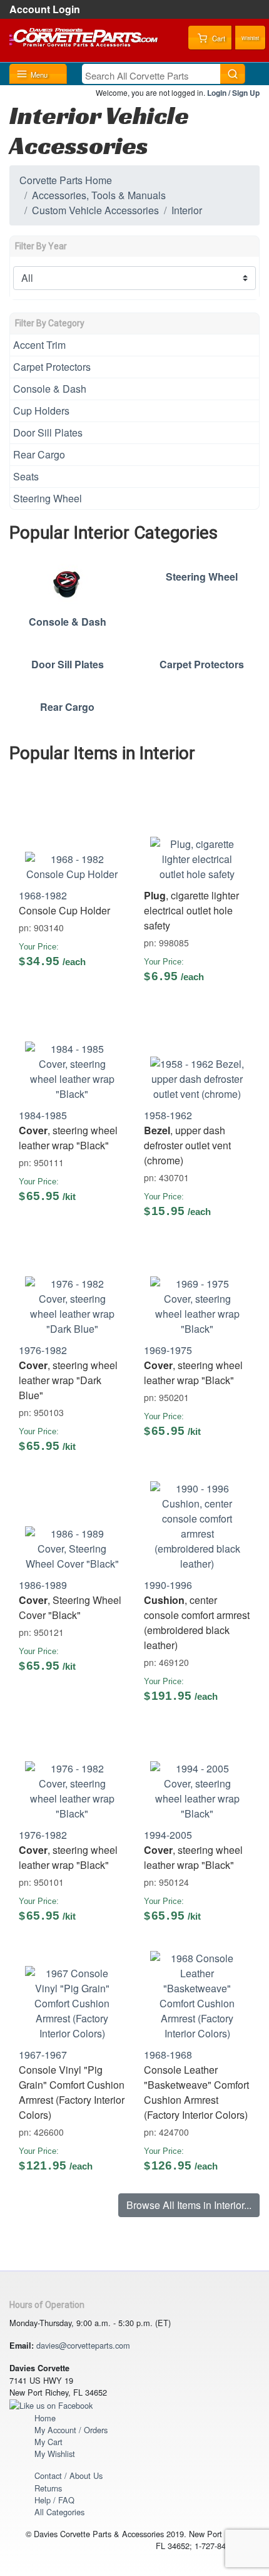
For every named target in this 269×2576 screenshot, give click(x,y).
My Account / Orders (71, 2430)
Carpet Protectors (52, 367)
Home (45, 2418)
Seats (26, 476)
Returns (48, 2488)
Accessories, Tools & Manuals (99, 195)
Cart (218, 38)
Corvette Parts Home (66, 180)
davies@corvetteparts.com (83, 2345)
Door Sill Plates (48, 432)
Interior (187, 210)
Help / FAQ (54, 2500)
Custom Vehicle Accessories (95, 210)
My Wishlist (55, 2454)
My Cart (48, 2442)
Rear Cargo (39, 454)
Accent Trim (39, 345)
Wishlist (250, 38)
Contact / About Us (69, 2475)
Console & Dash (50, 389)
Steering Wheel (48, 498)
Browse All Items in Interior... (189, 2205)
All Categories (59, 2512)
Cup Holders (41, 411)
